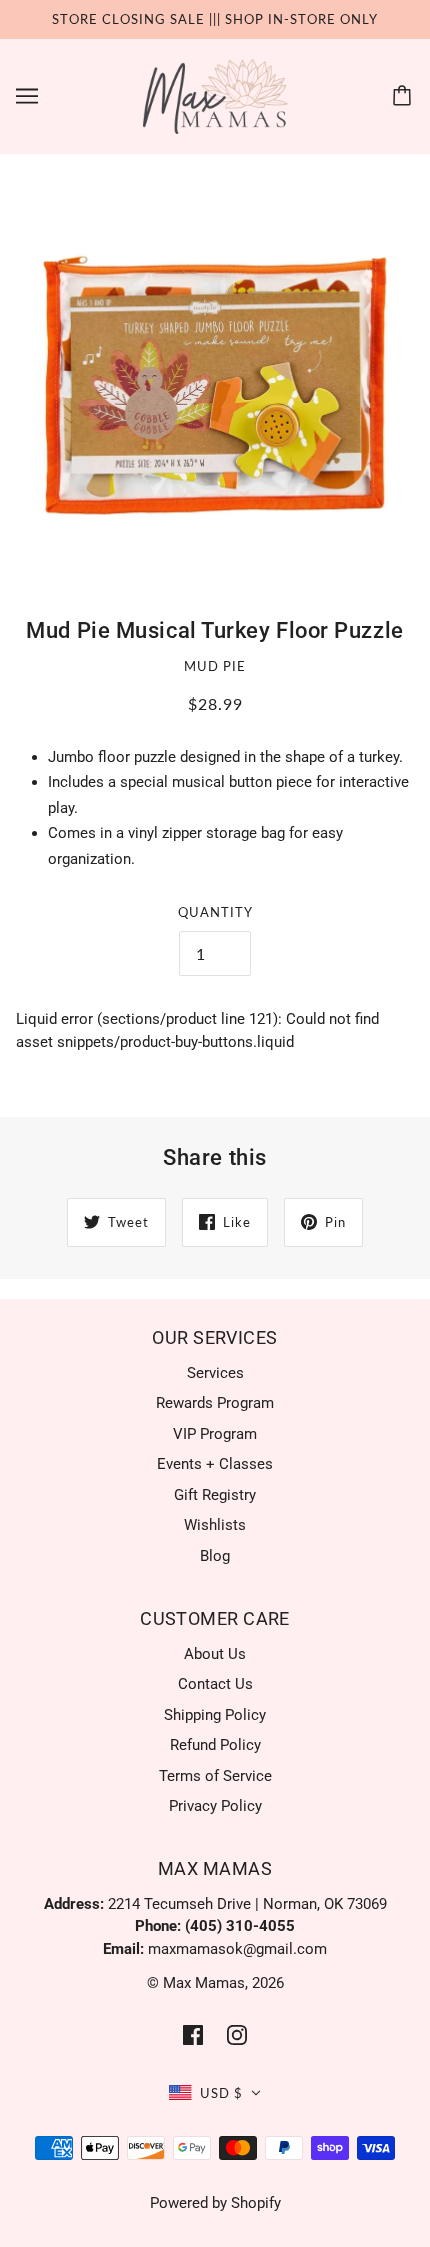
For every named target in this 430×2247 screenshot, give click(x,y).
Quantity (215, 912)
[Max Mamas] (215, 95)
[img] (193, 2034)
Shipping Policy (215, 1715)
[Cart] (405, 96)
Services (215, 1373)
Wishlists (215, 1525)
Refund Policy (215, 1745)
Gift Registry (215, 1495)
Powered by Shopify (215, 2203)
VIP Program (215, 1434)
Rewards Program (215, 1403)
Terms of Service (215, 1776)
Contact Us (215, 1684)
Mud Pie (215, 666)
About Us (215, 1654)
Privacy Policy (215, 1806)
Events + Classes (215, 1464)
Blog (215, 1556)
